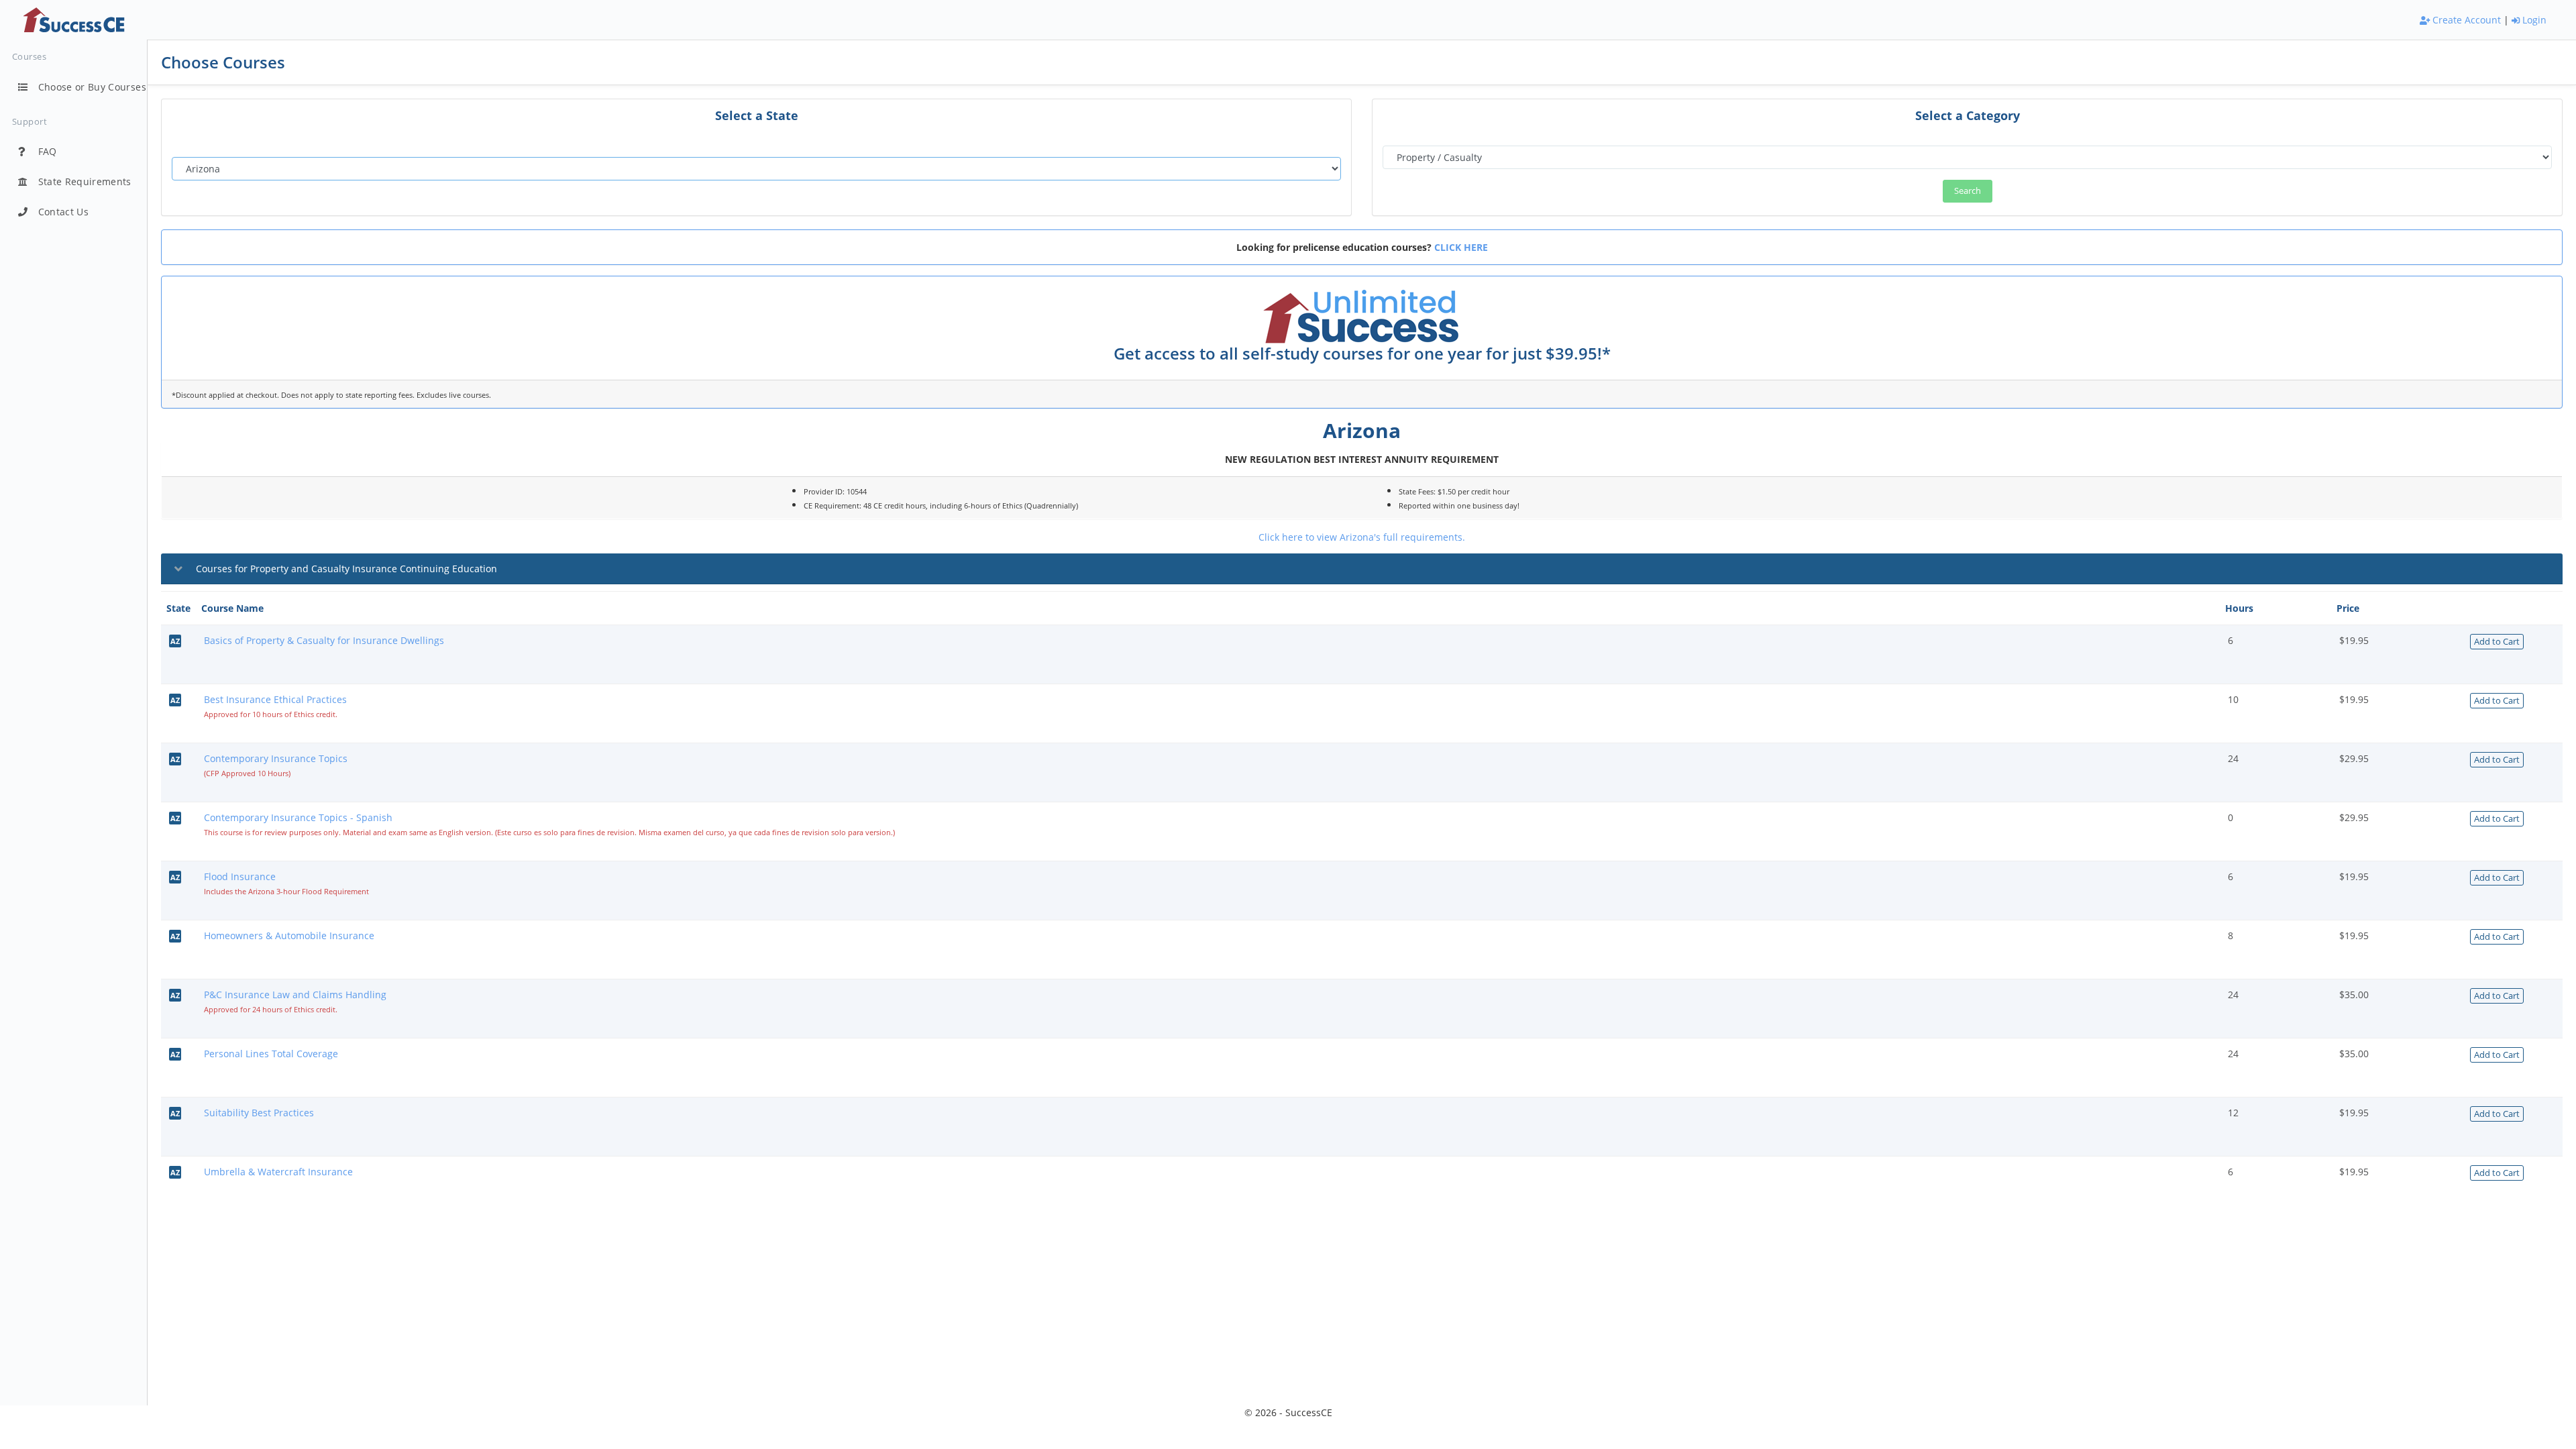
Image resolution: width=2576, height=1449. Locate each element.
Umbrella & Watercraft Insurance (278, 1172)
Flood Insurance (240, 876)
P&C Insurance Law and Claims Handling (295, 995)
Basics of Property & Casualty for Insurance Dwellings (324, 640)
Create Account (2465, 20)
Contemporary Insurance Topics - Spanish (298, 817)
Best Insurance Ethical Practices (275, 699)
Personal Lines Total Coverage (271, 1054)
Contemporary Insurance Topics (276, 758)
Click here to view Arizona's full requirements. (1362, 537)
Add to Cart (2497, 641)
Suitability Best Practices (259, 1113)
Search (1968, 191)
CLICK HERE (1461, 247)
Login (2533, 20)
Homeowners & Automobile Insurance (289, 935)
